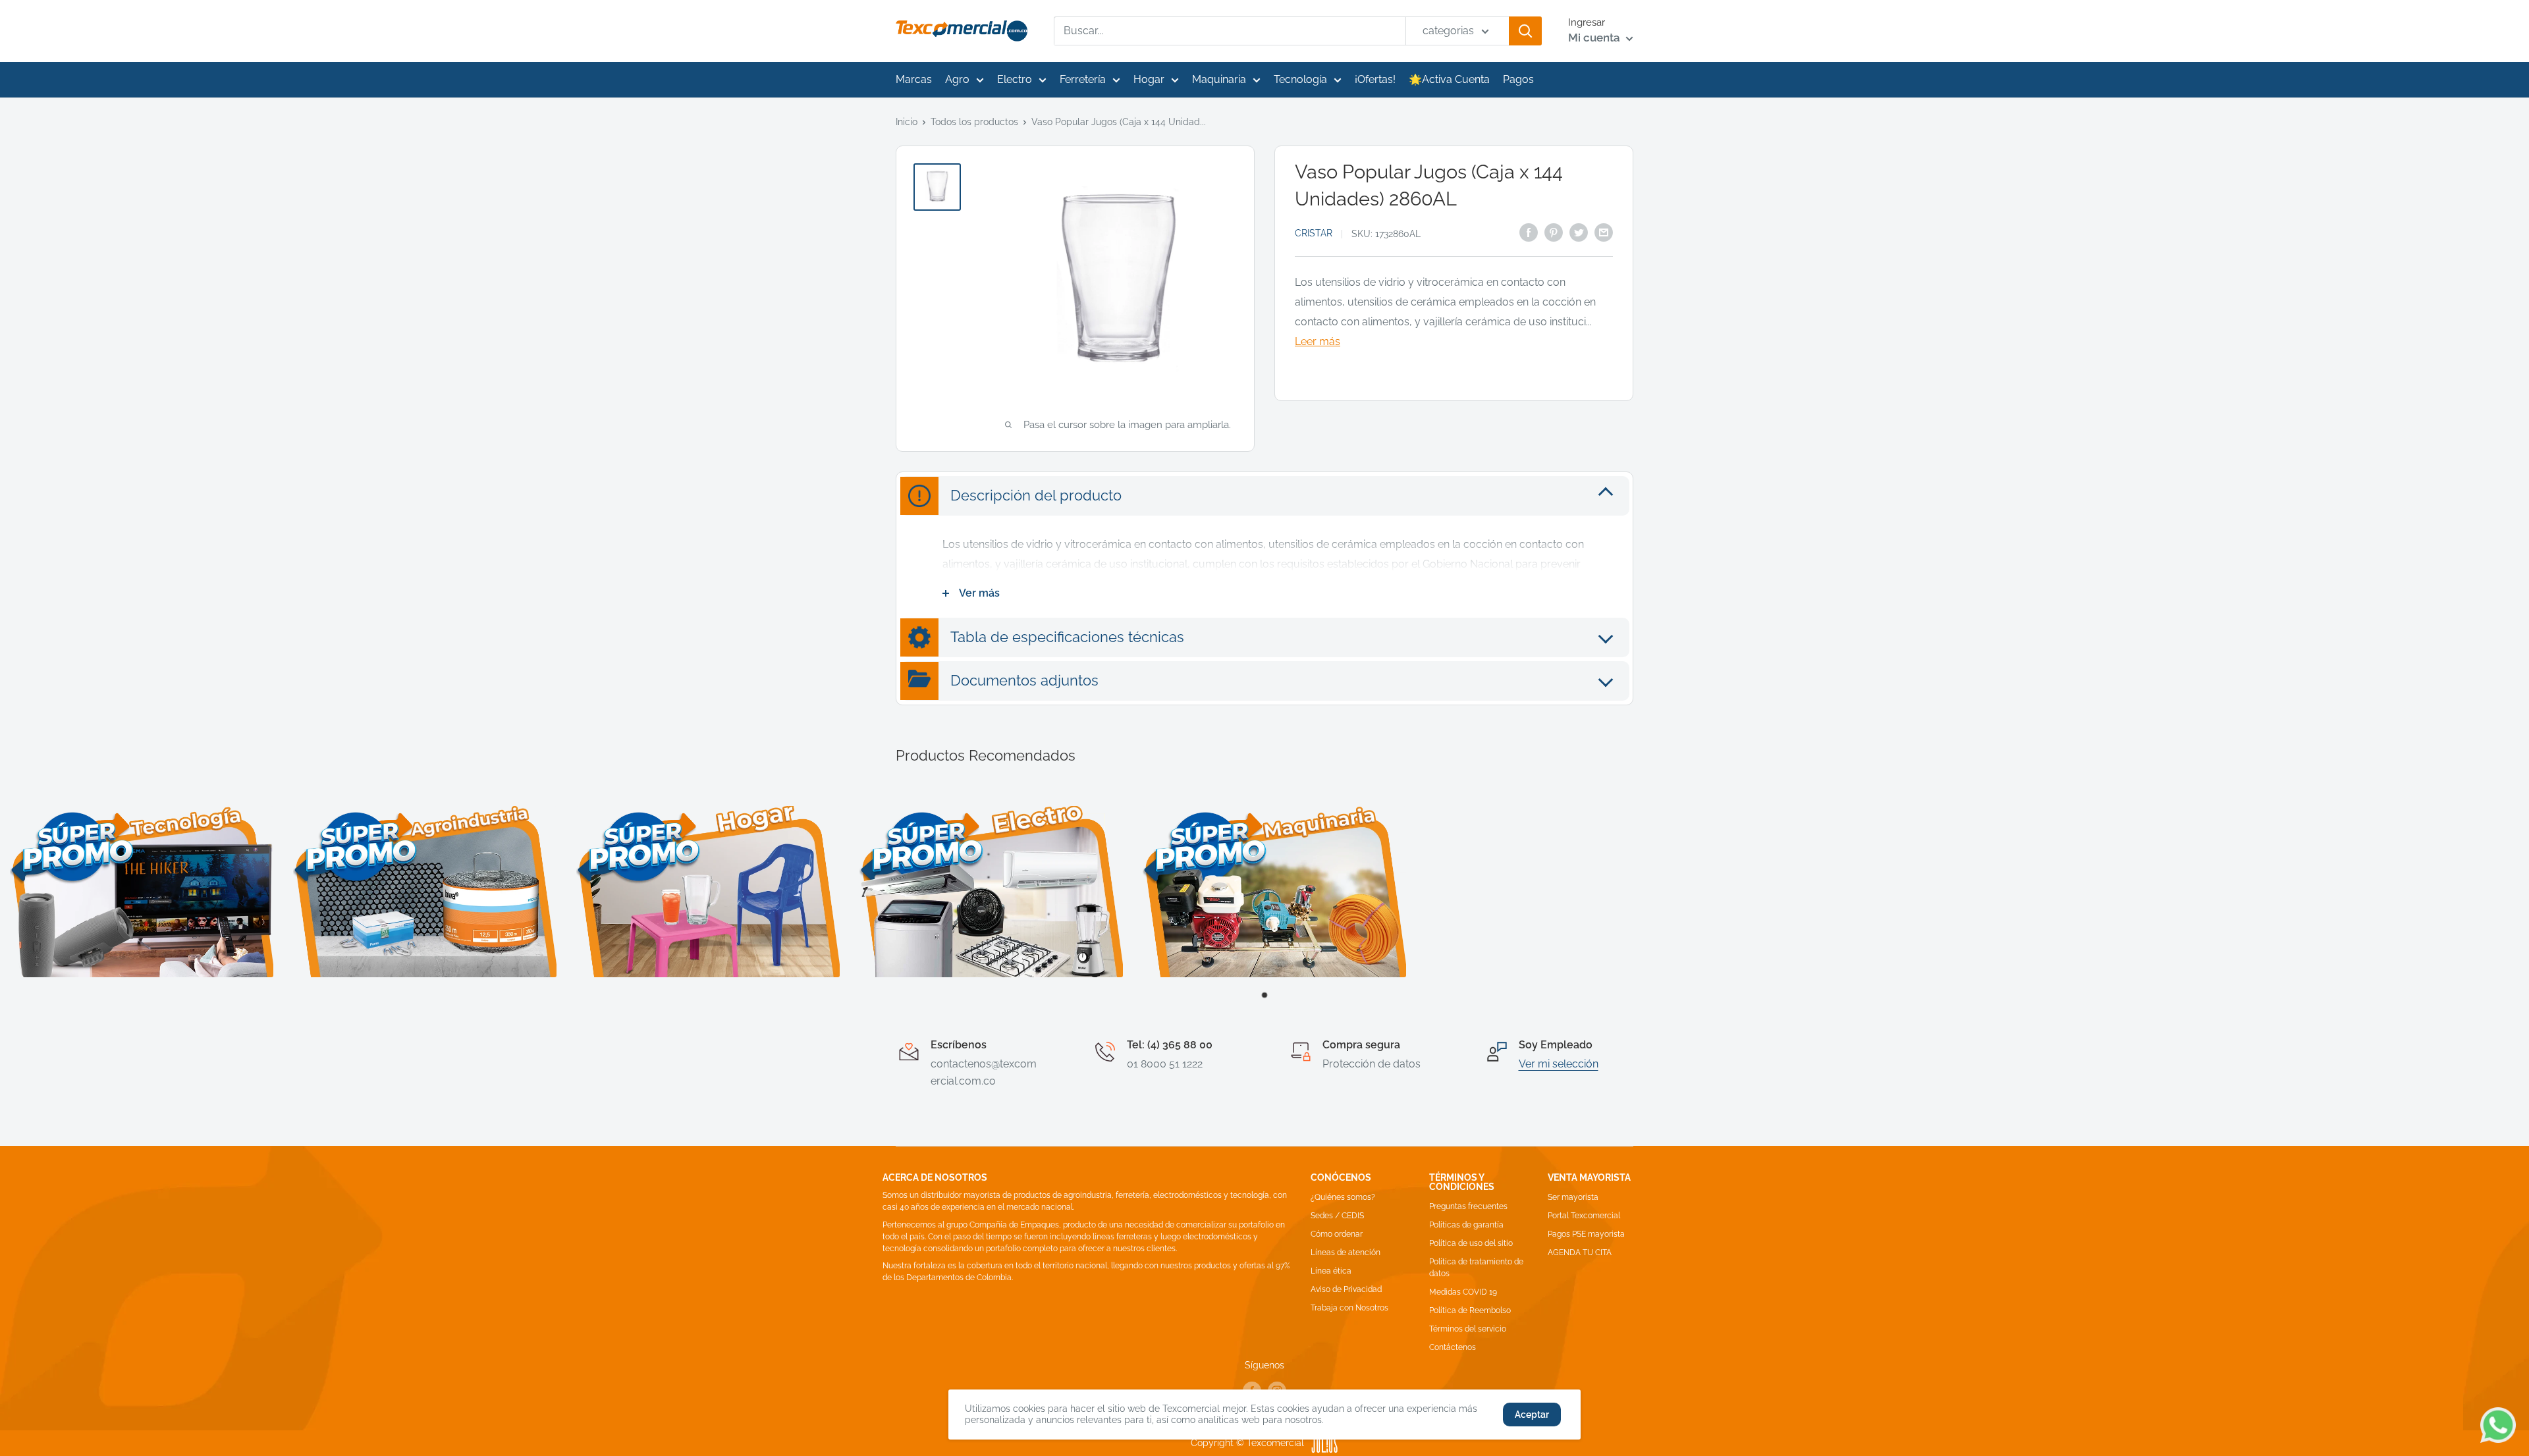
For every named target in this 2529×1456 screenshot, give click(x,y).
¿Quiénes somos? (1343, 1197)
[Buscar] (1525, 31)
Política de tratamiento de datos (1476, 1268)
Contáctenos (1453, 1347)
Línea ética (1331, 1271)
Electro (1015, 79)
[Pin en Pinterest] (1554, 232)
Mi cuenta (1595, 38)
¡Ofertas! (1375, 79)
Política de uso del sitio (1471, 1243)
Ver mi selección (1559, 1064)
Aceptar (1532, 1415)
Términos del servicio (1468, 1329)
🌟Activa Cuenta (1449, 79)
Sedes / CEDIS (1337, 1216)
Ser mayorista (1573, 1197)
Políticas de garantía (1466, 1225)
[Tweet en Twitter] (1579, 232)
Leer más (1318, 341)
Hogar (1149, 79)
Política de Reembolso (1470, 1310)
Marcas (914, 79)
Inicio (907, 122)
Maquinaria (1219, 79)
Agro (957, 79)
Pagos (1518, 79)
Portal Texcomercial (1584, 1216)
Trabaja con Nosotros (1349, 1308)
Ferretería (1083, 79)
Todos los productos (974, 122)
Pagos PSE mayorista (1586, 1234)
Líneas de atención (1346, 1253)
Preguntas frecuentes (1468, 1206)
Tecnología (1300, 79)
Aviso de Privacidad (1346, 1289)
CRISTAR (1314, 233)
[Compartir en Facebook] (1529, 232)
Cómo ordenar (1337, 1234)
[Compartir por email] (1604, 232)
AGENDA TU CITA (1580, 1253)
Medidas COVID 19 (1463, 1292)
